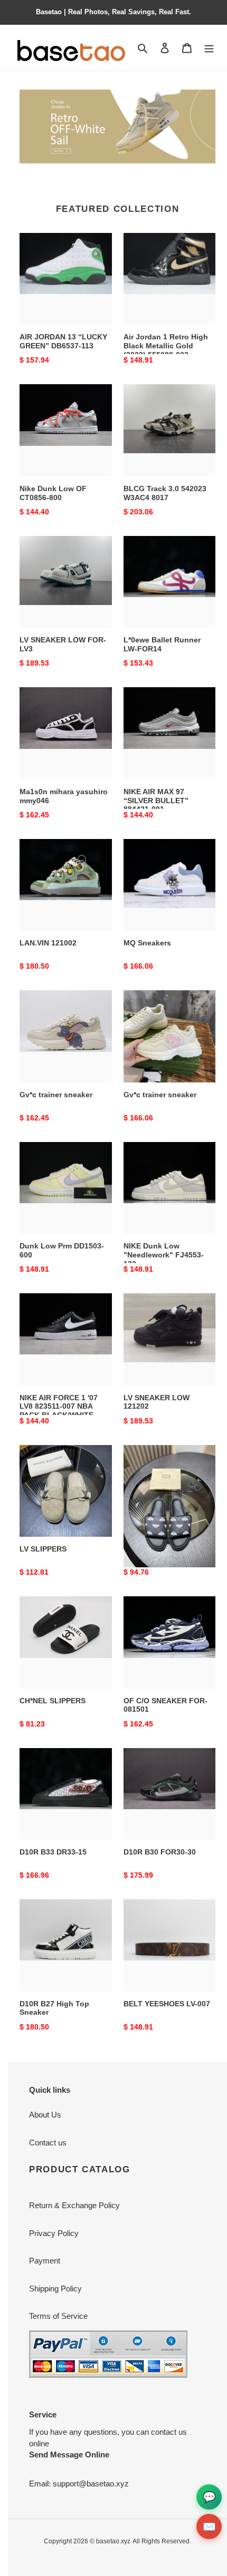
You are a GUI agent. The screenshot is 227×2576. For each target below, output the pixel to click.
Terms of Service (58, 2316)
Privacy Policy (54, 2233)
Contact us (48, 2143)
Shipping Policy (55, 2289)
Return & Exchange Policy (74, 2205)
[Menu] (209, 48)
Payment (45, 2261)
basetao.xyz (113, 2541)
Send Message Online (69, 2455)
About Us (45, 2115)
